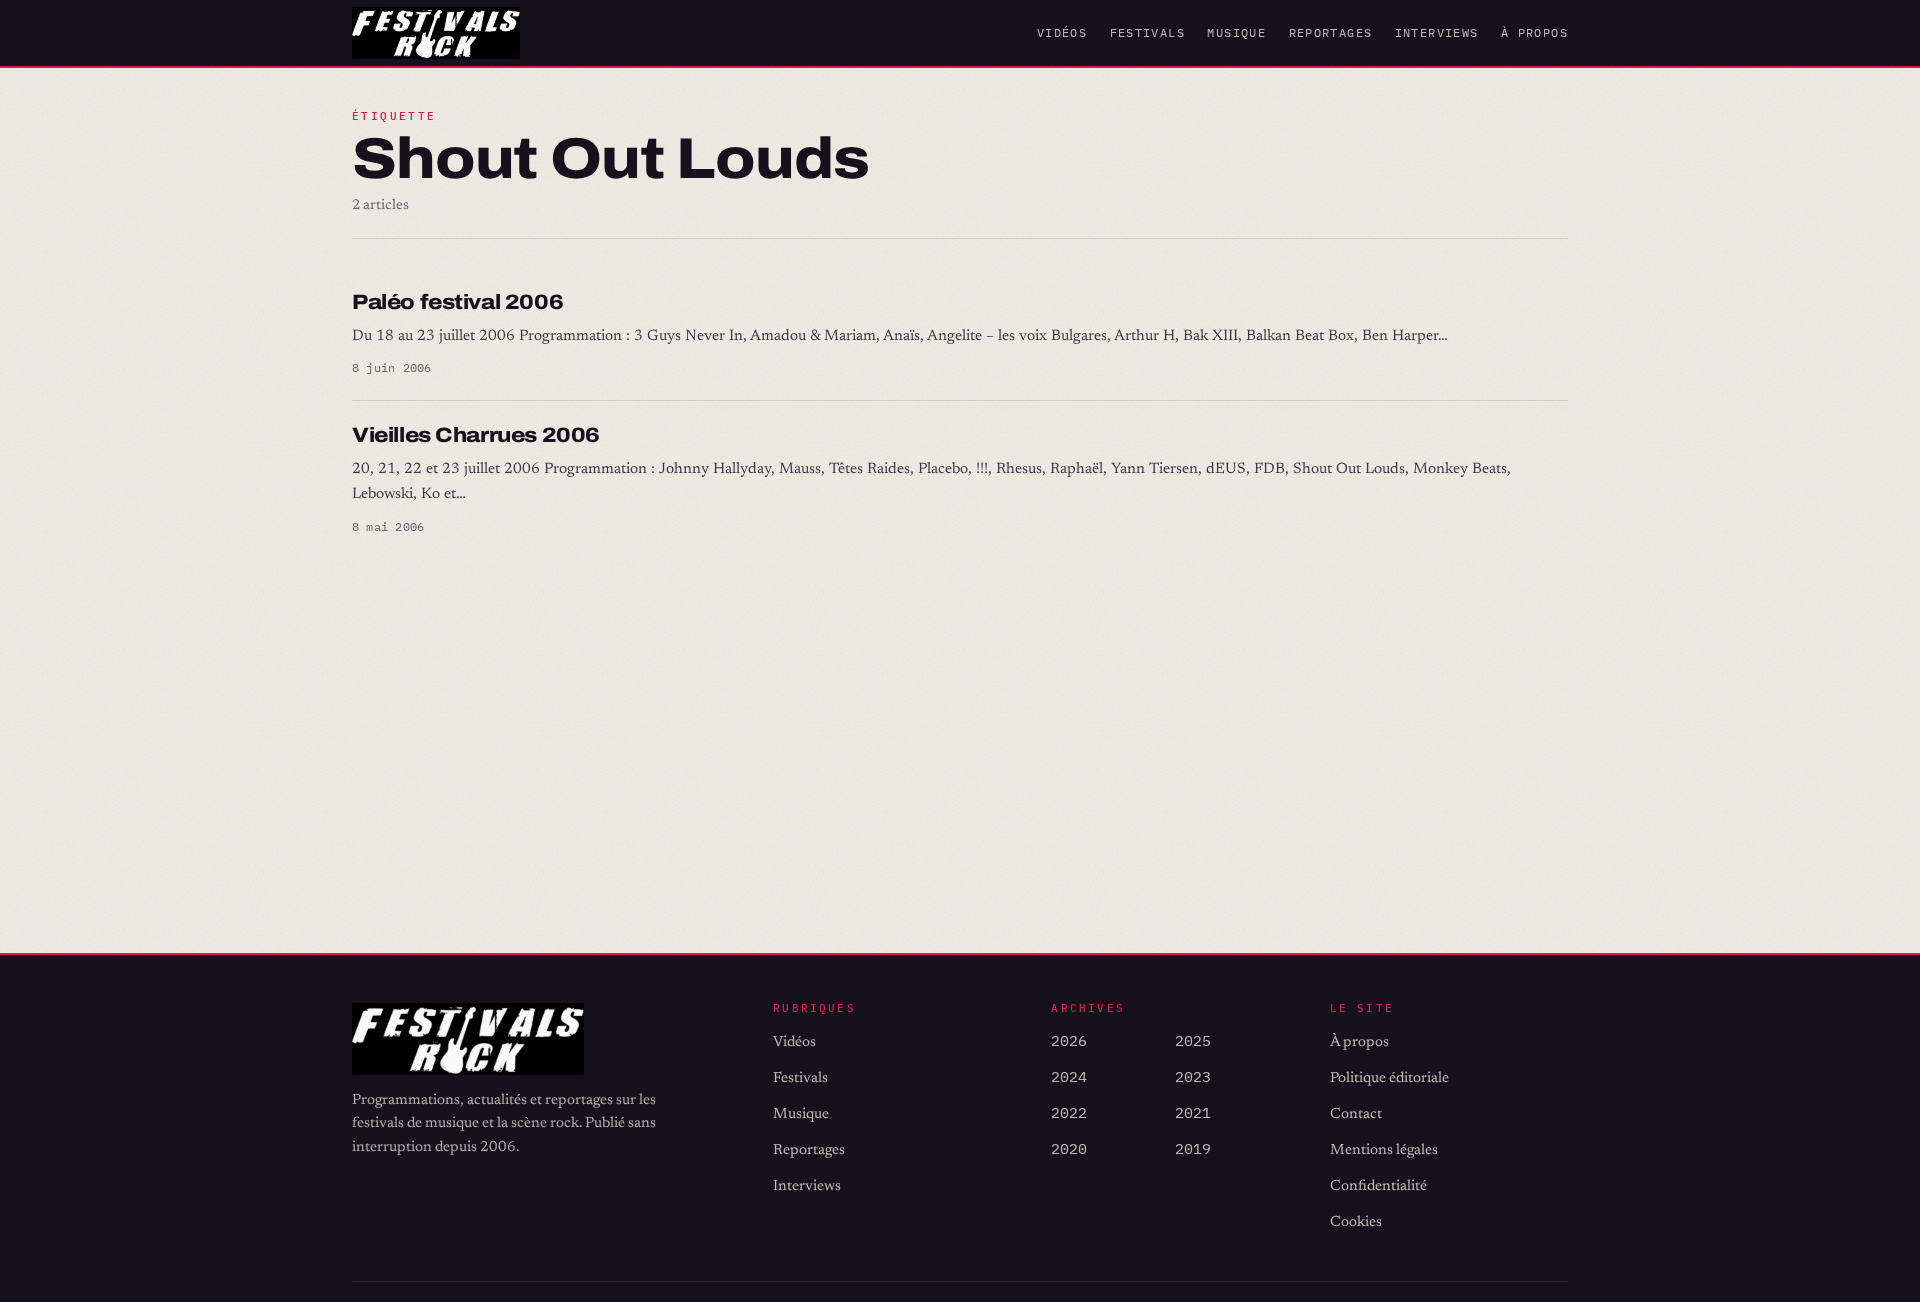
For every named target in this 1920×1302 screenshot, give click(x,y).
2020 (1069, 1148)
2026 (1069, 1040)
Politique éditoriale (1389, 1078)
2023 (1193, 1076)
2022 (1069, 1112)
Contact (1356, 1114)
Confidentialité (1378, 1186)
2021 (1193, 1112)
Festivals (1147, 32)
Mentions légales (1384, 1150)
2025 (1193, 1040)
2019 (1193, 1148)
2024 (1069, 1076)
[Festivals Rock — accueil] (436, 33)
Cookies (1356, 1222)
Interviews (1437, 32)
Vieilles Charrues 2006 (476, 435)
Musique (1236, 32)
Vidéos (1062, 32)
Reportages (1331, 32)
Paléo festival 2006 (457, 302)
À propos (1534, 32)
